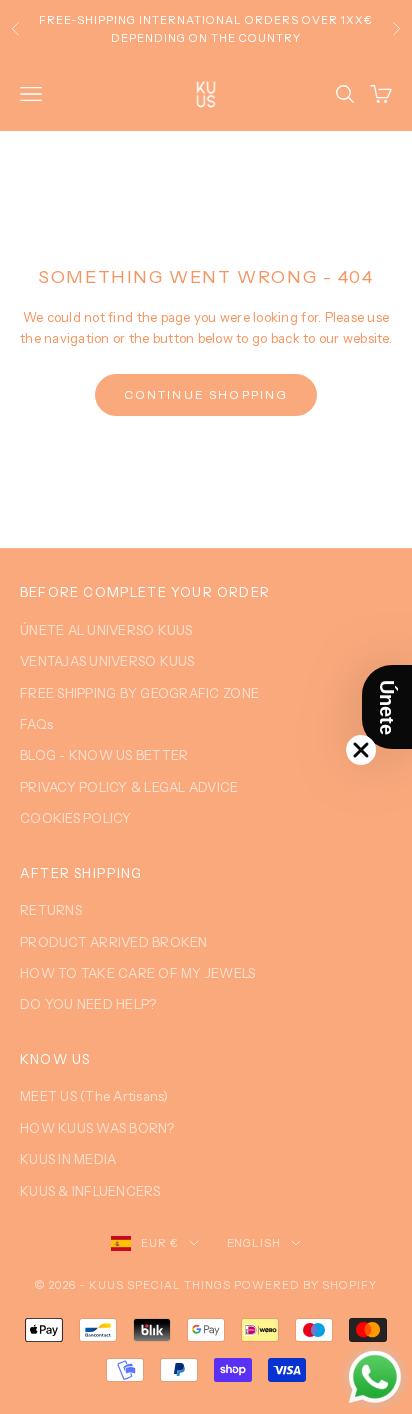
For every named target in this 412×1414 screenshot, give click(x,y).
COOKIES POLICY (76, 818)
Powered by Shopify (305, 1285)
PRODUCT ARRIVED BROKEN (114, 942)
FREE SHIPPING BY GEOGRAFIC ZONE (139, 693)
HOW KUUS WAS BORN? (97, 1128)
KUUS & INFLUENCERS (90, 1191)
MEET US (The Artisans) (94, 1096)
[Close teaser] (361, 750)
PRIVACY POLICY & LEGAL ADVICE (129, 787)
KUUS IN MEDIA (68, 1159)
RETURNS (51, 910)
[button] (387, 707)
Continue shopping (206, 394)
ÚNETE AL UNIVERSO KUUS (106, 630)
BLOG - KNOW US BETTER (104, 755)
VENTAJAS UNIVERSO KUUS (107, 661)
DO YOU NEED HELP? (88, 1004)
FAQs (36, 724)
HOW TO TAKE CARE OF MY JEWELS (138, 973)
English (254, 1243)
